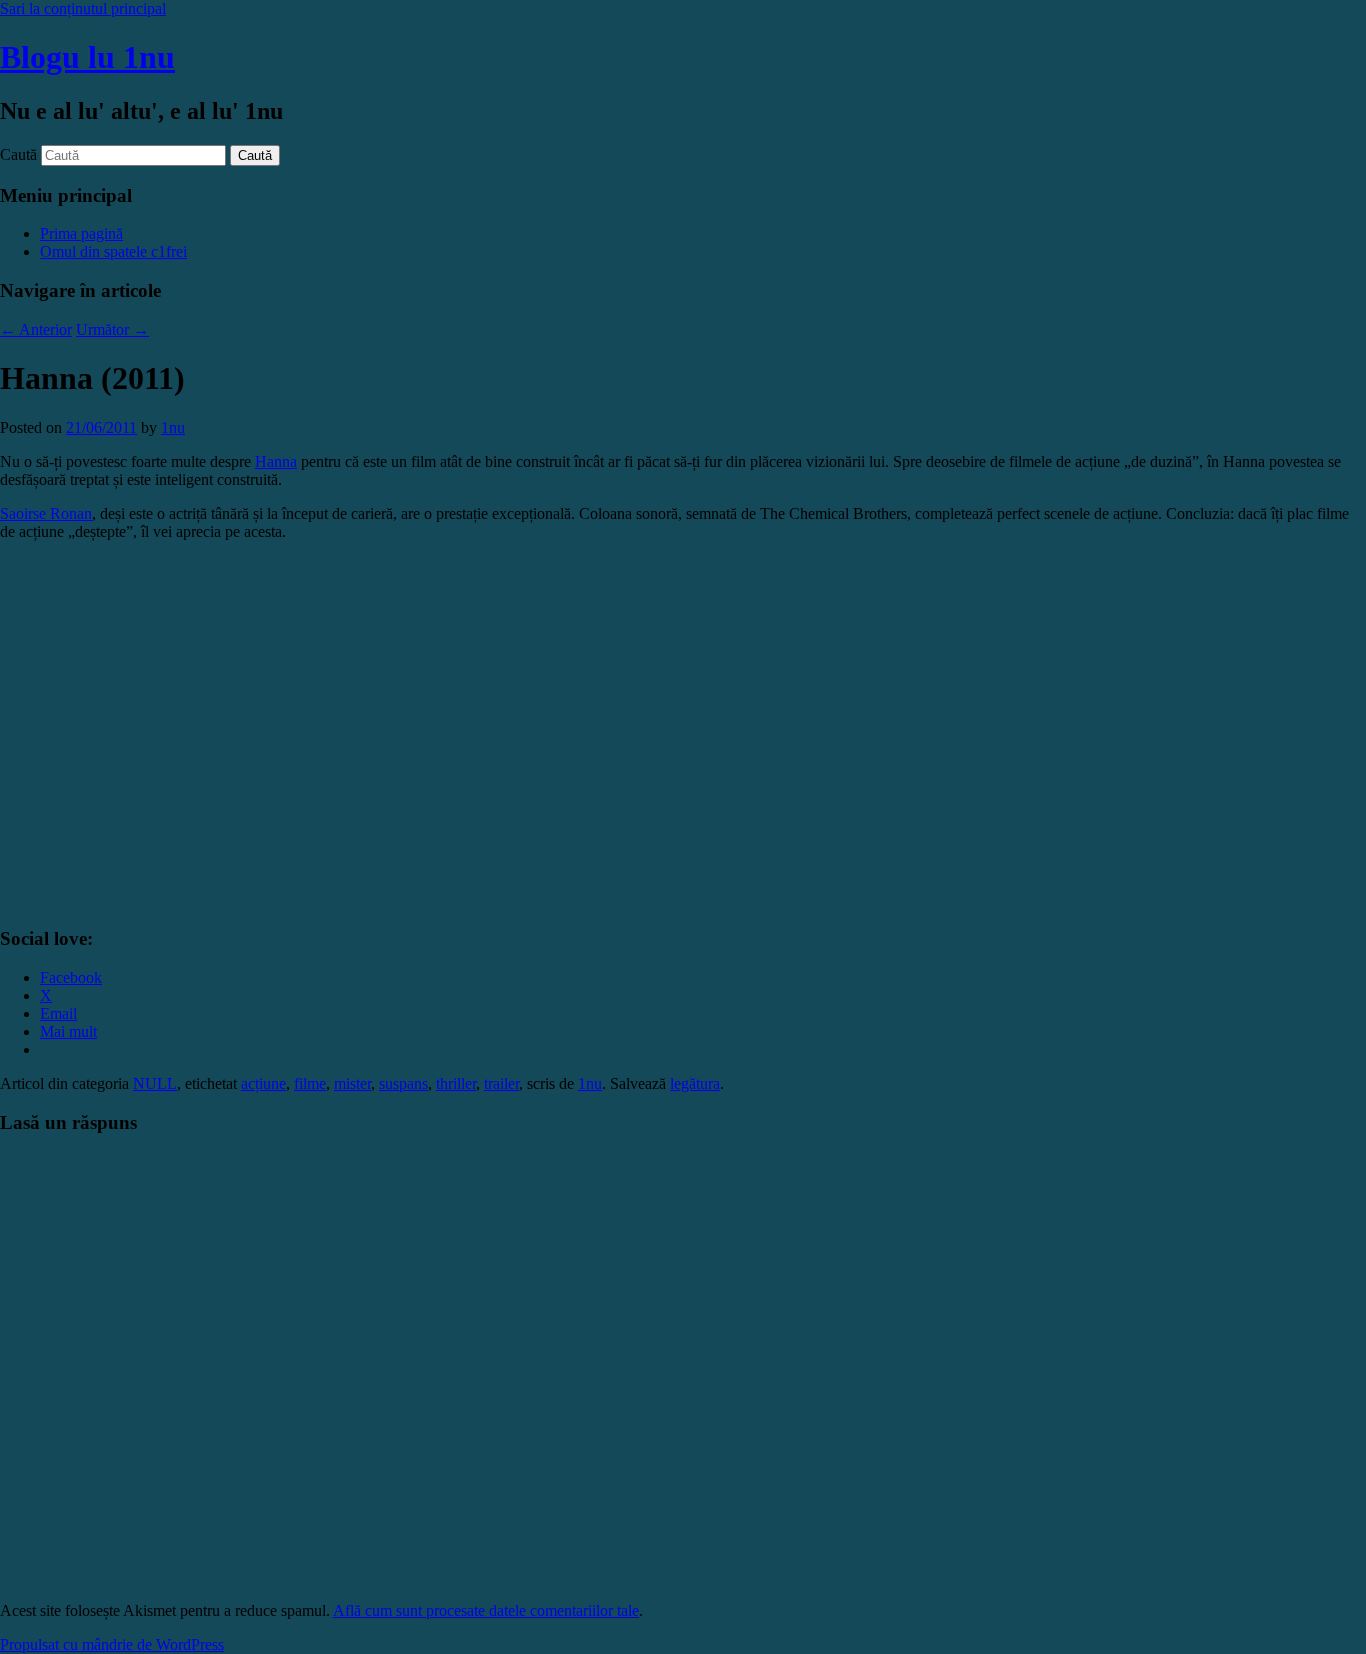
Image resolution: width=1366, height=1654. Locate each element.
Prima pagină (81, 233)
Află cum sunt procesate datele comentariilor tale (486, 1610)
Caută (18, 154)
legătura (695, 1083)
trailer (501, 1083)
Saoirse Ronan (46, 513)
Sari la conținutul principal (83, 8)
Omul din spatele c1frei (113, 251)
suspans (403, 1083)
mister (352, 1083)
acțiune (263, 1083)
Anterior (36, 329)
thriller (456, 1083)
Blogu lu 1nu (87, 57)
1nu (173, 427)
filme (310, 1083)
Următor (112, 329)
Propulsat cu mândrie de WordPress (112, 1644)
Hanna (276, 461)
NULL (155, 1083)
